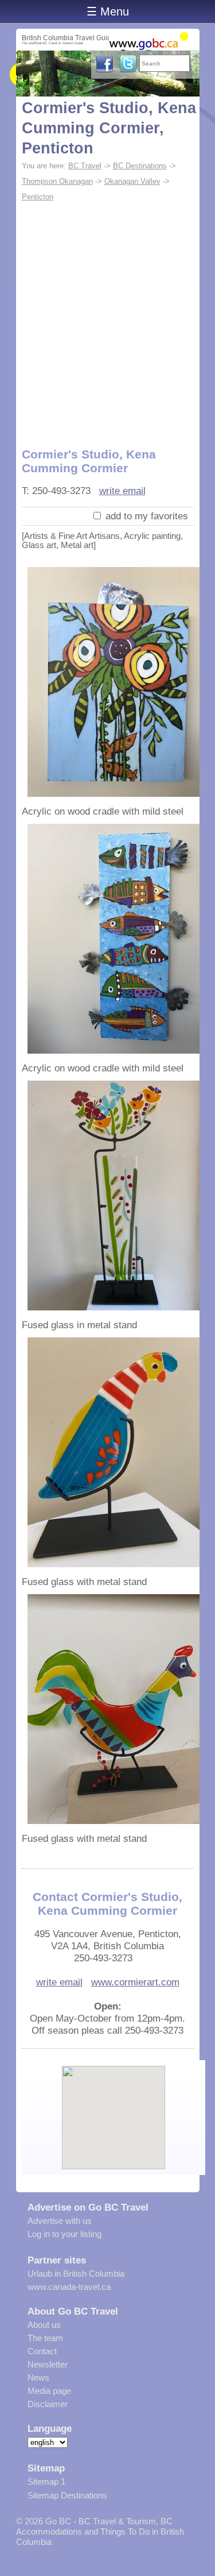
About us (44, 2325)
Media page (49, 2391)
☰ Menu (108, 11)
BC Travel (85, 166)
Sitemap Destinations (67, 2495)
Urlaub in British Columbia (76, 2274)
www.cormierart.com (135, 1982)
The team (45, 2338)
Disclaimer (48, 2404)
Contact (42, 2351)
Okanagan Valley (132, 181)
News (38, 2378)
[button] (114, 2108)
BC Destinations (140, 166)
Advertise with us (60, 2221)
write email (122, 491)
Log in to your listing (64, 2234)
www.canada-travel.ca (69, 2287)
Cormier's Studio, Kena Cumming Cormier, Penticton (109, 128)
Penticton (38, 197)
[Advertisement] (107, 318)
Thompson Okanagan (57, 181)
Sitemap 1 (46, 2481)
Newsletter (48, 2364)
